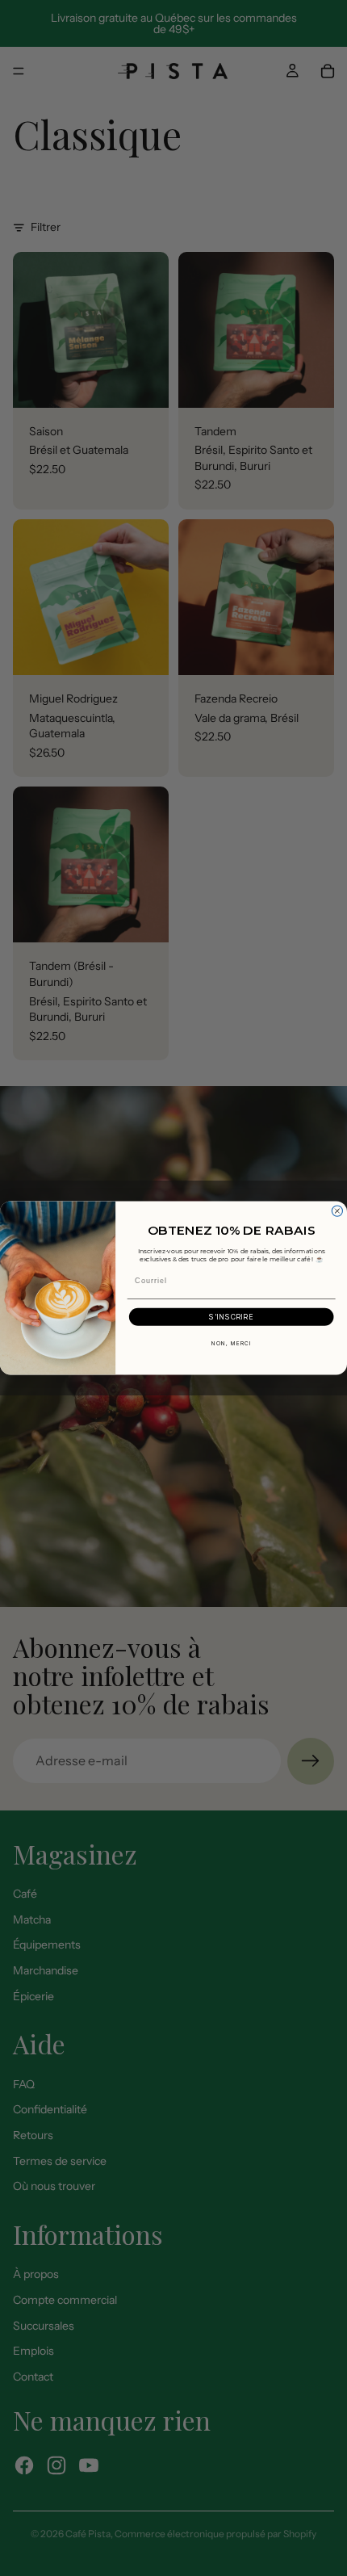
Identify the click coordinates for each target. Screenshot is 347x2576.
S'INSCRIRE (231, 1317)
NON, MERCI (232, 1344)
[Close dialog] (337, 1211)
